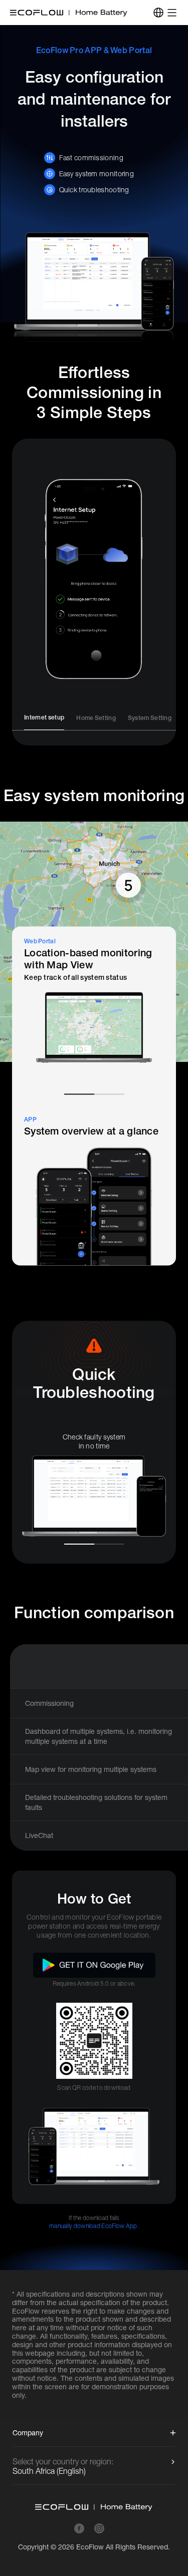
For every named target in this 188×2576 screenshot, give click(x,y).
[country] (158, 13)
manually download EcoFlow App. (94, 2226)
